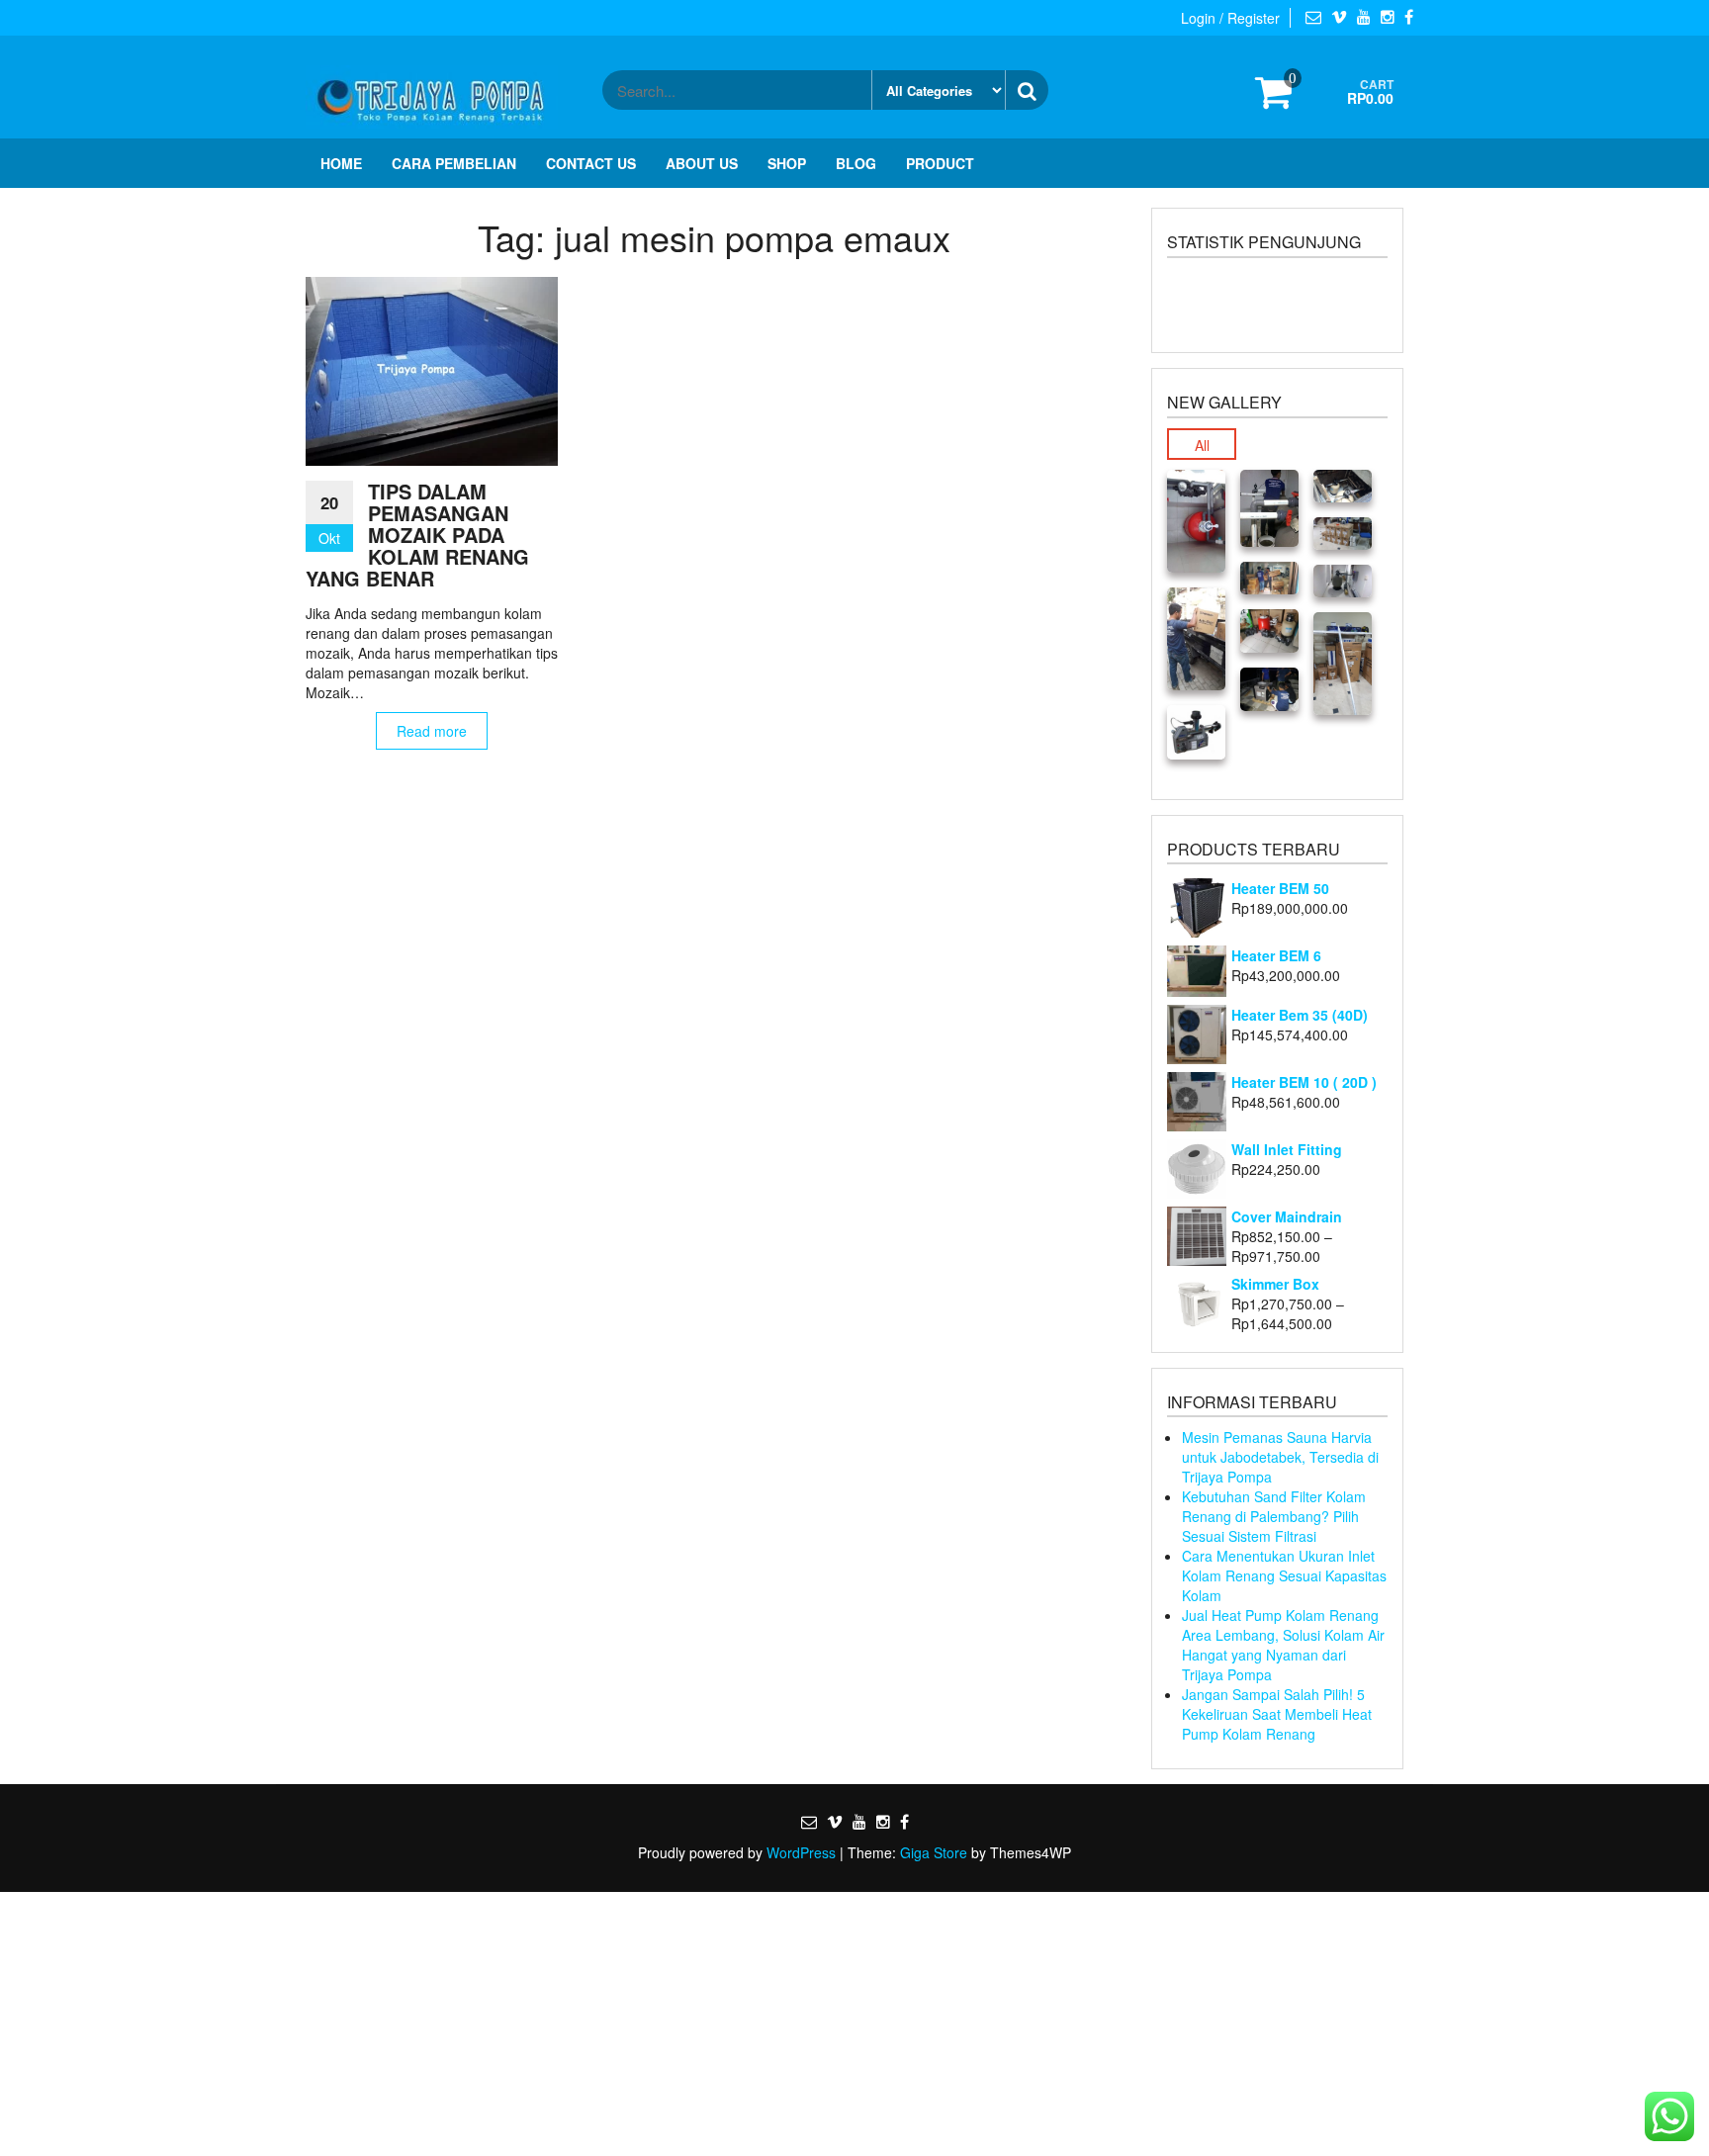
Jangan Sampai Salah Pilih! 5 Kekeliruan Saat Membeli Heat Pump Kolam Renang (1277, 1714)
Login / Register (1230, 18)
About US (702, 163)
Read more (432, 731)
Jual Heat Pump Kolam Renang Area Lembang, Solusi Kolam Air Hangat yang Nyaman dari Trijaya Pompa (1283, 1645)
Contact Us (591, 163)
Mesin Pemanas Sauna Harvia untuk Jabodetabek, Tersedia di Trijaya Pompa (1280, 1457)
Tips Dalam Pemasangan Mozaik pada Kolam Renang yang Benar (417, 535)
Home (341, 163)
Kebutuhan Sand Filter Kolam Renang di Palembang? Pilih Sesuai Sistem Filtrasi (1274, 1516)
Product (940, 163)
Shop (787, 163)
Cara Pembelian (454, 163)
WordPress (801, 1852)
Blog (856, 163)
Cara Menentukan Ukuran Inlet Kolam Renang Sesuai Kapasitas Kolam (1284, 1575)
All (1202, 445)
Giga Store (934, 1852)
